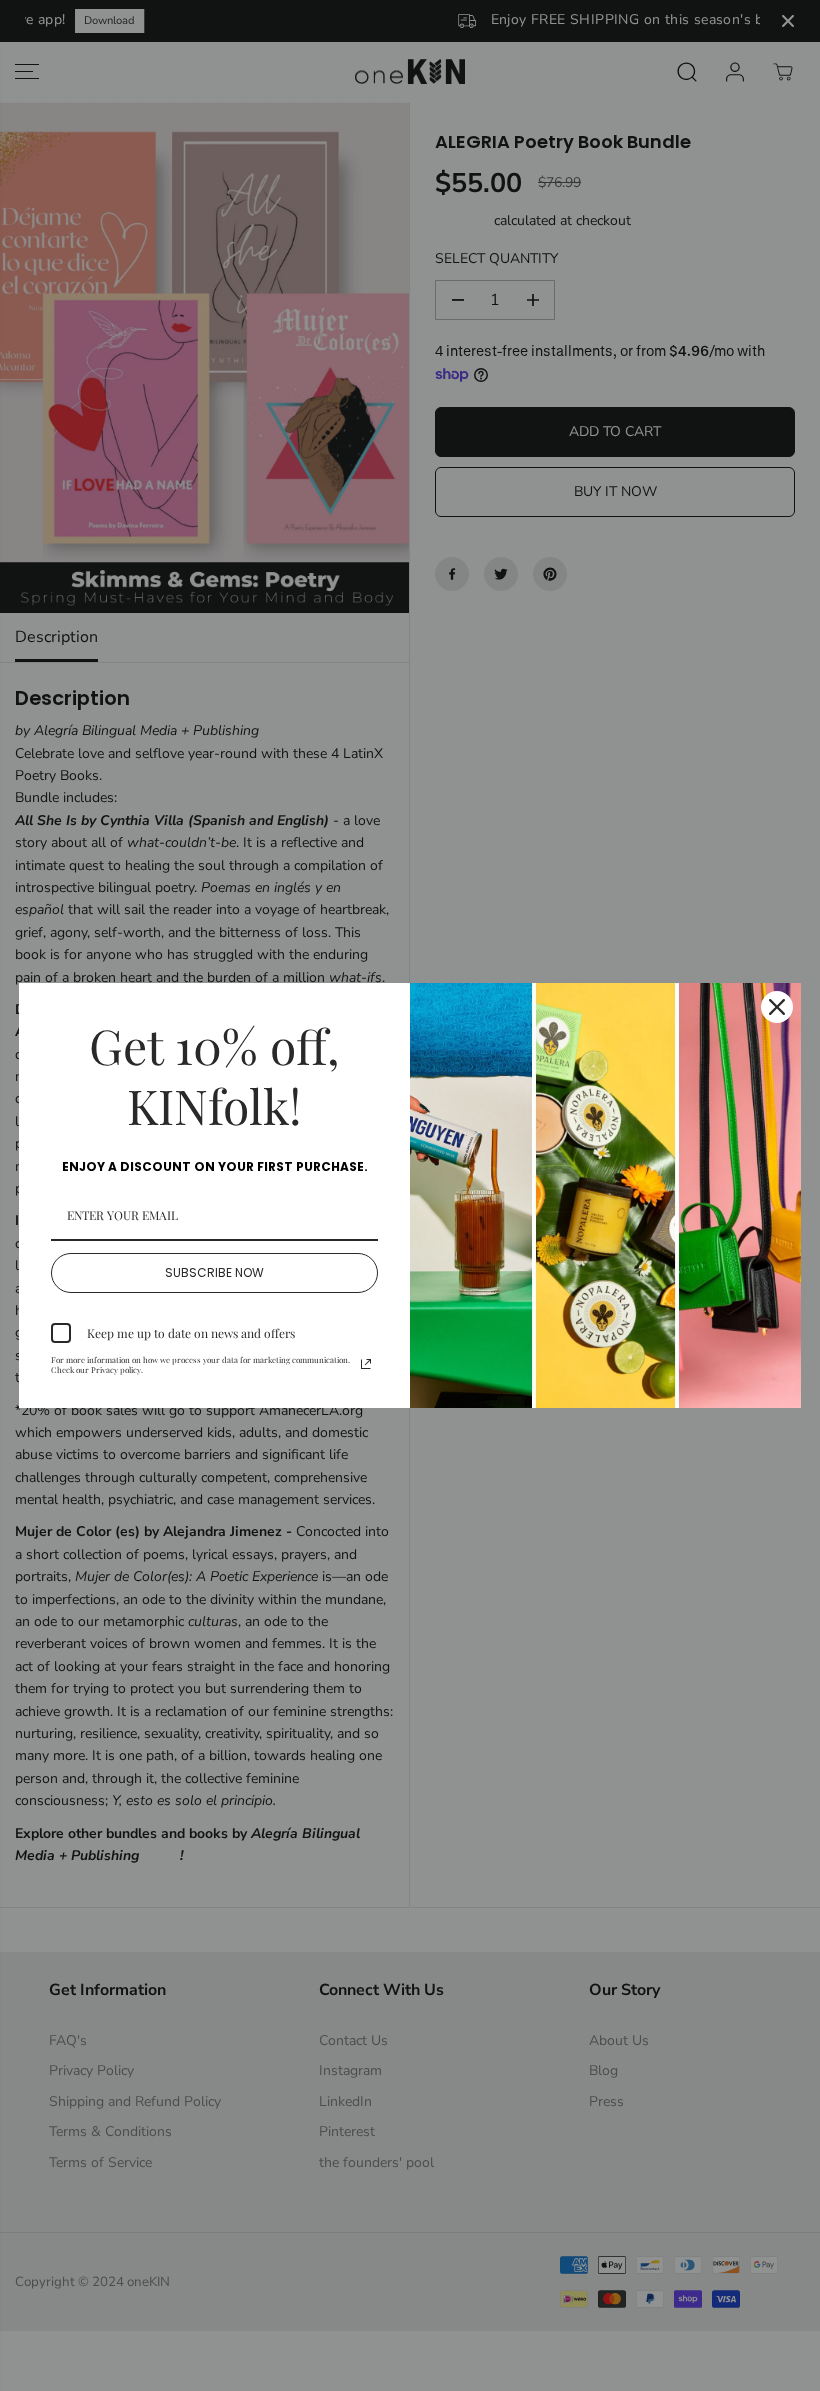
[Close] (777, 1007)
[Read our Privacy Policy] (366, 1364)
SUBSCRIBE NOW (214, 1272)
